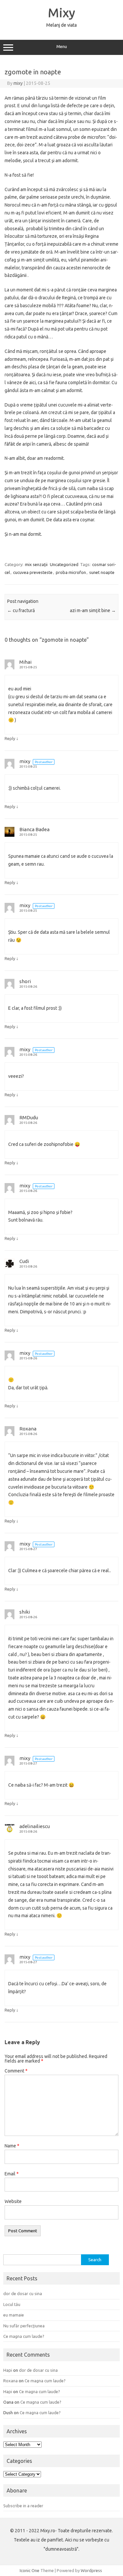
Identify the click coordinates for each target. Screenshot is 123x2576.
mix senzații (36, 564)
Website (13, 2201)
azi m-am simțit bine (93, 610)
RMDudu (29, 1117)
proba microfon (71, 572)
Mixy (61, 12)
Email (12, 2174)
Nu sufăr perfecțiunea (24, 2326)
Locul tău (12, 2304)
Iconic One (30, 2570)
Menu (62, 47)
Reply (10, 738)
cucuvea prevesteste (33, 572)
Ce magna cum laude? (24, 2336)
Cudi (24, 1261)
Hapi (8, 2370)
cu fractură (21, 610)
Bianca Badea (34, 829)
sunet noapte (102, 572)
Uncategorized (64, 564)
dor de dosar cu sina (23, 2293)
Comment (16, 2071)
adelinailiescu (35, 1826)
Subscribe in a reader (23, 2506)
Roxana (28, 1429)
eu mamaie (14, 2315)
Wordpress (91, 2570)
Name (12, 2146)
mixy (18, 83)
